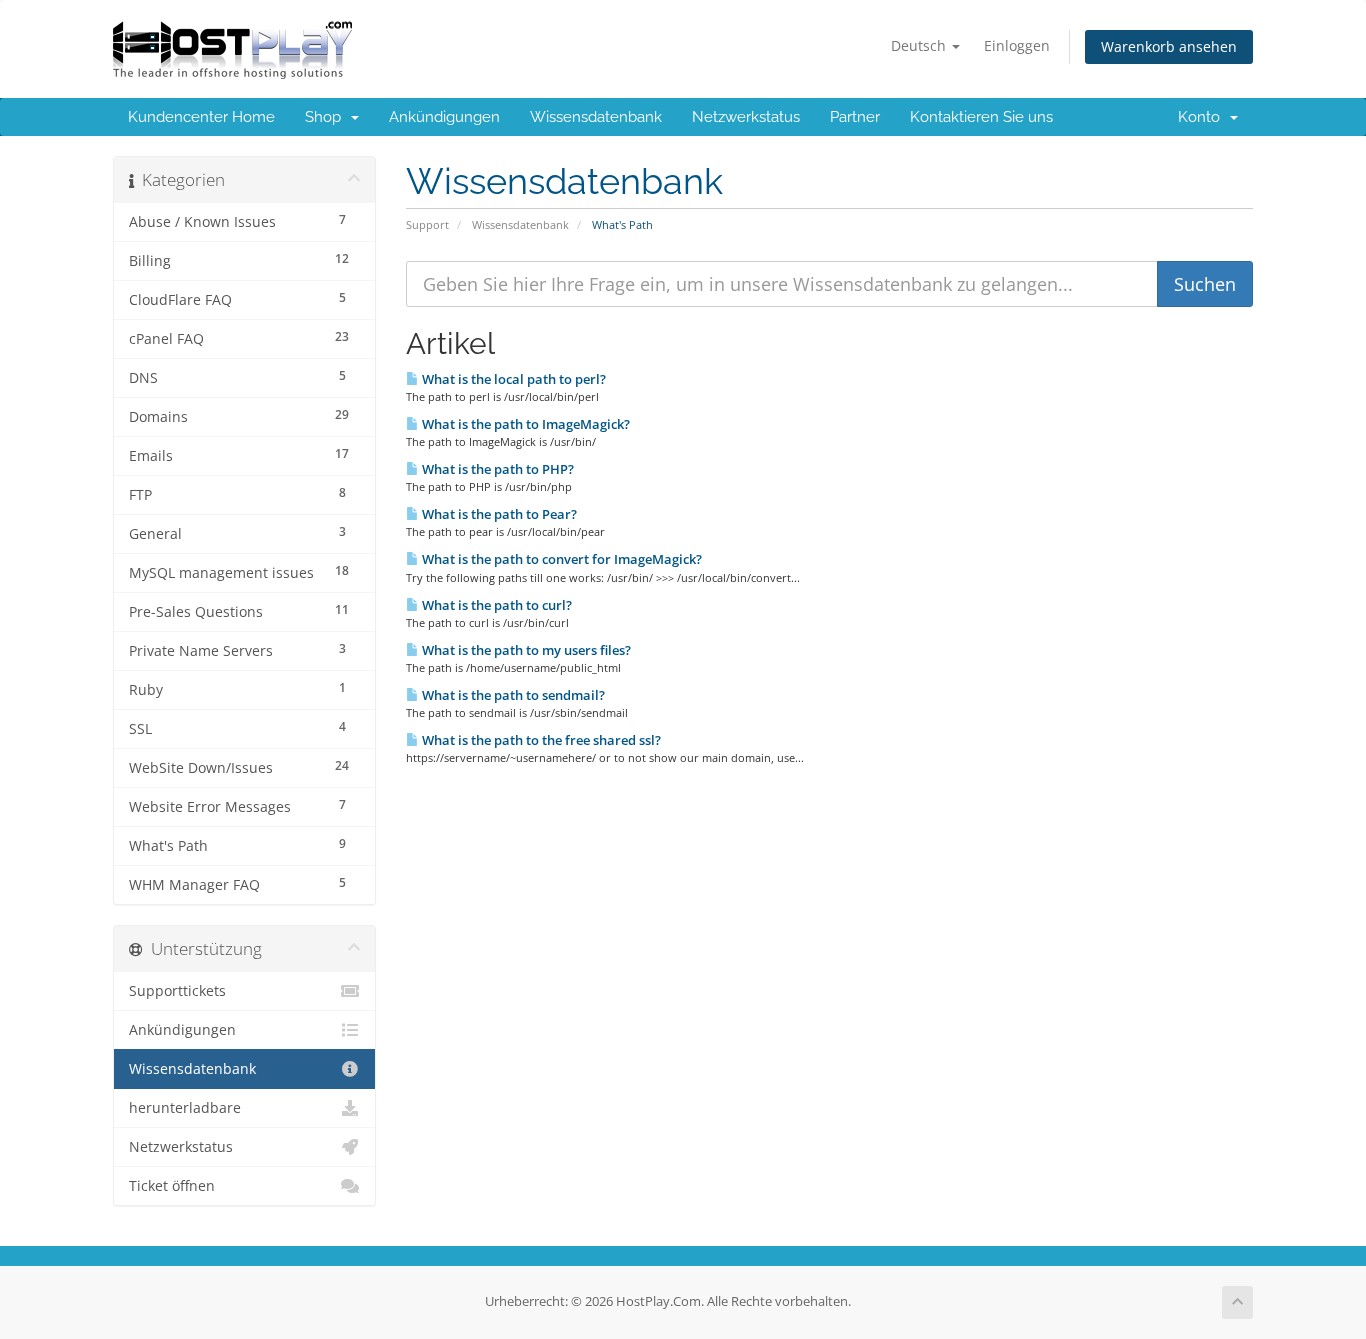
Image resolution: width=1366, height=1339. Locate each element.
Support (427, 224)
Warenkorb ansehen (1169, 46)
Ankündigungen (444, 117)
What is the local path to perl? (512, 379)
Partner (855, 117)
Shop (327, 117)
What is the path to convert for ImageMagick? (560, 559)
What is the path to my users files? (525, 650)
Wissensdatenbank (596, 117)
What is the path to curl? (495, 605)
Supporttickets (177, 991)
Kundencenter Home (201, 117)
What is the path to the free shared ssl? (540, 740)
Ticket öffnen (172, 1186)
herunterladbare (185, 1108)
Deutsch (920, 45)
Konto (1203, 117)
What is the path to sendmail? (512, 695)
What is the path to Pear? (498, 514)
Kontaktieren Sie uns (981, 117)
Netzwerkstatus (746, 117)
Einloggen (1017, 45)
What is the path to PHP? (496, 469)
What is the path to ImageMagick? (524, 424)
